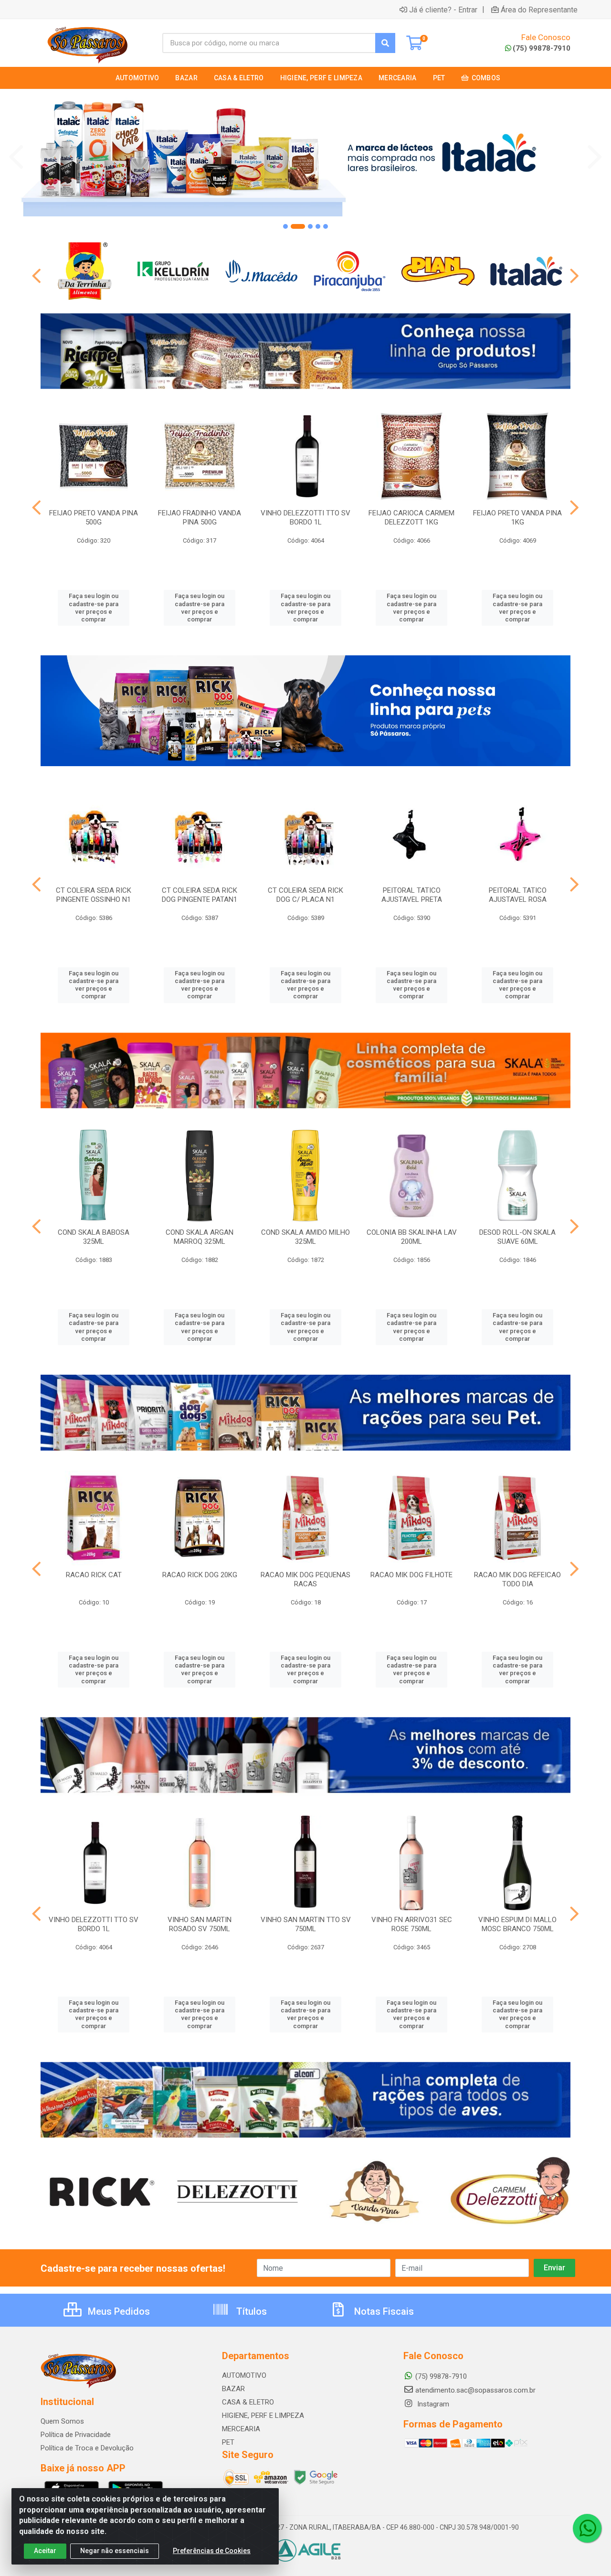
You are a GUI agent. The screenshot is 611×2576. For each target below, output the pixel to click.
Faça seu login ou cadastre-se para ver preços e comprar (94, 608)
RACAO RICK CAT (94, 1575)
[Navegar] (16, 157)
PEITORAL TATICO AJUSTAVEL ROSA (518, 895)
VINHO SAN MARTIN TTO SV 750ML (306, 1924)
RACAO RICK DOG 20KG (200, 1575)
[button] (285, 226)
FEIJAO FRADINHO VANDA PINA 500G (200, 518)
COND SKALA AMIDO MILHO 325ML (305, 1237)
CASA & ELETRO (248, 2402)
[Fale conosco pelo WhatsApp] (587, 2528)
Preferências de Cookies (212, 2551)
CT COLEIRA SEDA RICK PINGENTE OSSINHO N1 (94, 895)
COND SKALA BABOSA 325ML (94, 1237)
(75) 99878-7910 (542, 48)
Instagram (432, 2404)
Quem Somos (62, 2421)
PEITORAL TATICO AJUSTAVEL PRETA (412, 895)
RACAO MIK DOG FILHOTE (411, 1575)
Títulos (250, 2311)
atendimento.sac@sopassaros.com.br (475, 2390)
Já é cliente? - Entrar (443, 10)
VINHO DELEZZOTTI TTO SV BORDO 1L (305, 518)
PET (228, 2442)
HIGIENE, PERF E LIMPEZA (263, 2416)
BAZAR (233, 2389)
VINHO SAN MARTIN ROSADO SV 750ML (200, 1924)
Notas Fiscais (383, 2311)
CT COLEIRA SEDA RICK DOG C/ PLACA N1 (305, 895)
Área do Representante (539, 10)
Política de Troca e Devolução (87, 2448)
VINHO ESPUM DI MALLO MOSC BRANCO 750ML (517, 1924)
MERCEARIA (241, 2429)
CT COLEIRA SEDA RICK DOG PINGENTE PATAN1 (200, 895)
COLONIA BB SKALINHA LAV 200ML (412, 1237)
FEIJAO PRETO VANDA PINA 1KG (517, 518)
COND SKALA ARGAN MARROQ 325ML (200, 1237)
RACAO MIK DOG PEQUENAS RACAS (305, 1579)
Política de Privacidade (76, 2435)
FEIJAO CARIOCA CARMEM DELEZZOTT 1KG (411, 518)
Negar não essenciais (115, 2551)
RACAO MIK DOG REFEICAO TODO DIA (517, 1579)
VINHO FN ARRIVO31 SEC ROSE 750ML (412, 1924)
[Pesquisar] (385, 43)
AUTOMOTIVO (244, 2375)
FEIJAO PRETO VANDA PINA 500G (94, 518)
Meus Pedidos (118, 2311)
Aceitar (45, 2551)
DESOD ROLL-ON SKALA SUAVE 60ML (517, 1237)
